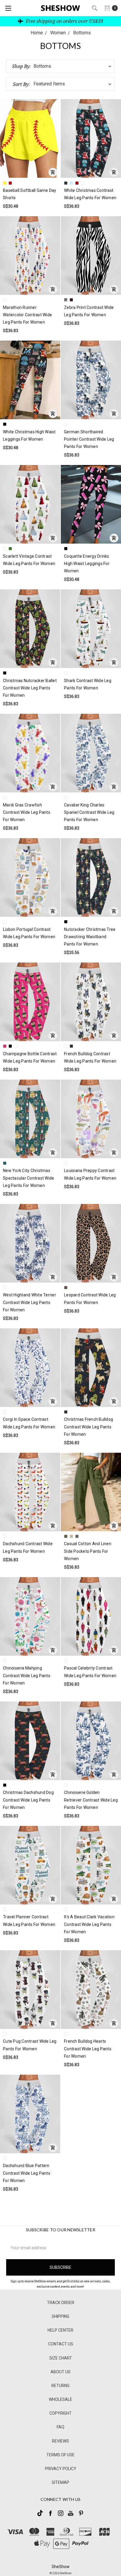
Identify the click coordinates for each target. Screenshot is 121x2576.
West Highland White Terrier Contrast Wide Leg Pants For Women (30, 1302)
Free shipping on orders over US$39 (64, 21)
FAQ (60, 2427)
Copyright (60, 2413)
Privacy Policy (61, 2469)
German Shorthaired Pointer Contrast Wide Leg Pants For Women (89, 439)
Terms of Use (60, 2455)
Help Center (60, 2330)
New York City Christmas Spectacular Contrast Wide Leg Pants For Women (28, 1178)
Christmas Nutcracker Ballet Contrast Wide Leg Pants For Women (30, 688)
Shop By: (21, 66)
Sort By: (21, 84)
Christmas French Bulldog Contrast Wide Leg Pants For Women (89, 1427)
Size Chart (61, 2358)
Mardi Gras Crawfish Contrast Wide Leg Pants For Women (27, 812)
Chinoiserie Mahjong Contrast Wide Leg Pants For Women (27, 1675)
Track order (61, 2303)
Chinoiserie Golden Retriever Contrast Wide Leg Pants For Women (91, 1800)
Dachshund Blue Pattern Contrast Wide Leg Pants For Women (27, 2173)
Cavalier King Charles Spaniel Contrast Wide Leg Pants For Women (89, 812)
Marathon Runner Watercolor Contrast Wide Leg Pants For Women (27, 315)
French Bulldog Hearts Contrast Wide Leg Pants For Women (88, 2049)
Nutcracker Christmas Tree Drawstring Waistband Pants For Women (90, 937)
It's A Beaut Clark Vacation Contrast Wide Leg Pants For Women (89, 1924)
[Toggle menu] (8, 8)
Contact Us (61, 2344)
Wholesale (60, 2399)
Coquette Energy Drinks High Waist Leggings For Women (87, 564)
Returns (60, 2386)
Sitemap (60, 2482)
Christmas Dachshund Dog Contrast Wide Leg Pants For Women (28, 1800)
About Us (60, 2372)
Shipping (60, 2316)
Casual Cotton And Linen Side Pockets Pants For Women (88, 1551)
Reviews (60, 2441)
